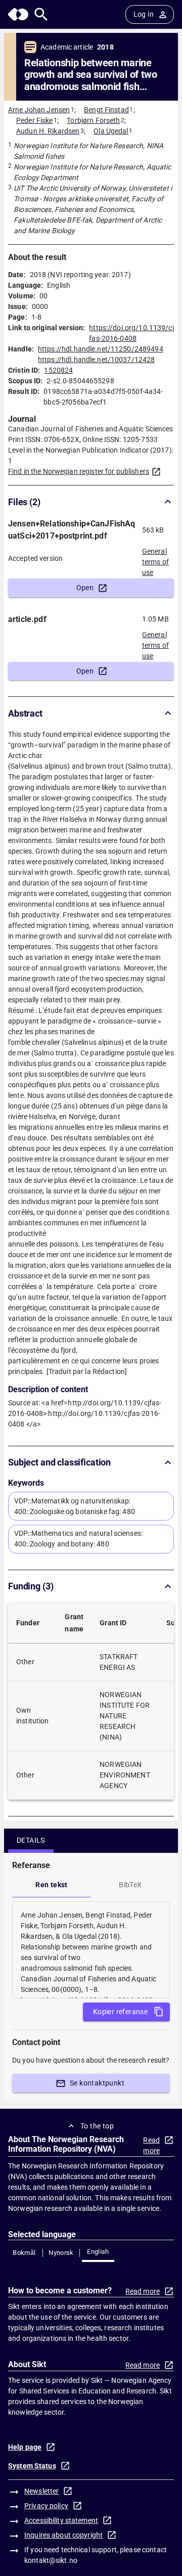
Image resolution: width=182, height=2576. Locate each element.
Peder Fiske (34, 120)
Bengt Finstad (106, 110)
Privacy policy (46, 2506)
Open (85, 588)
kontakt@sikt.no (51, 2560)
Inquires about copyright (63, 2535)
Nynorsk (61, 2253)
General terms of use (155, 559)
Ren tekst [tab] (52, 1885)
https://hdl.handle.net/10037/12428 (96, 360)
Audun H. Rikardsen (48, 131)
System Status (32, 2466)
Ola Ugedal (111, 131)
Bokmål (24, 2253)
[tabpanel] (91, 1950)
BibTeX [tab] (130, 1885)
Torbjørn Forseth (93, 120)
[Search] (41, 14)
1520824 (58, 370)
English (98, 2252)
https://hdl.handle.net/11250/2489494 (101, 349)
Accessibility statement (61, 2520)
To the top (97, 2126)
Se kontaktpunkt (97, 2083)
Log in (144, 14)
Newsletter (41, 2491)
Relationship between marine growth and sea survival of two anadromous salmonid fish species (91, 75)
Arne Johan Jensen (39, 110)
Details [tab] (31, 1840)
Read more (151, 2145)
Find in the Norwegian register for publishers (79, 471)
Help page (25, 2447)
